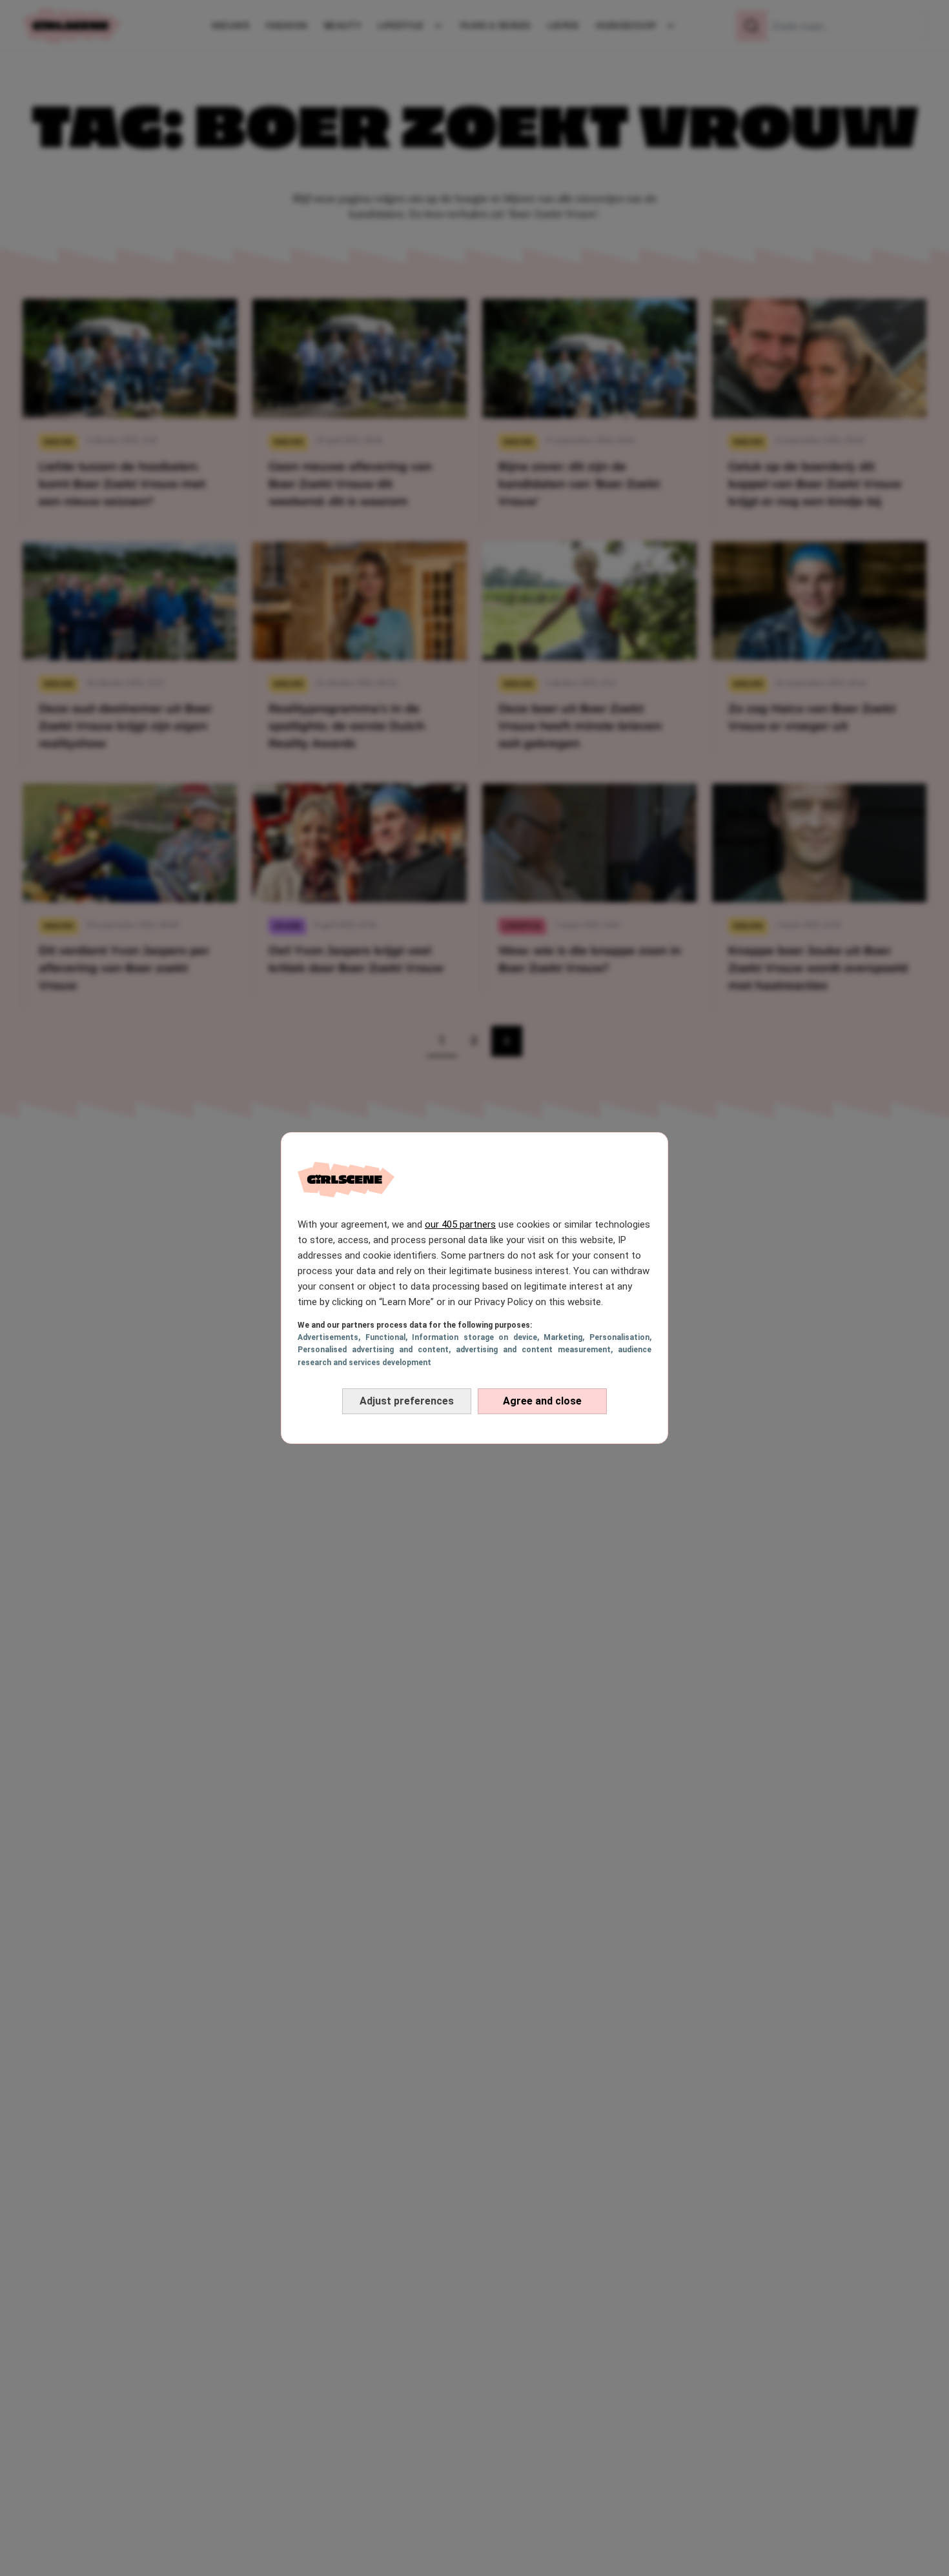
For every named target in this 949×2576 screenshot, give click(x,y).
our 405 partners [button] (460, 1224)
